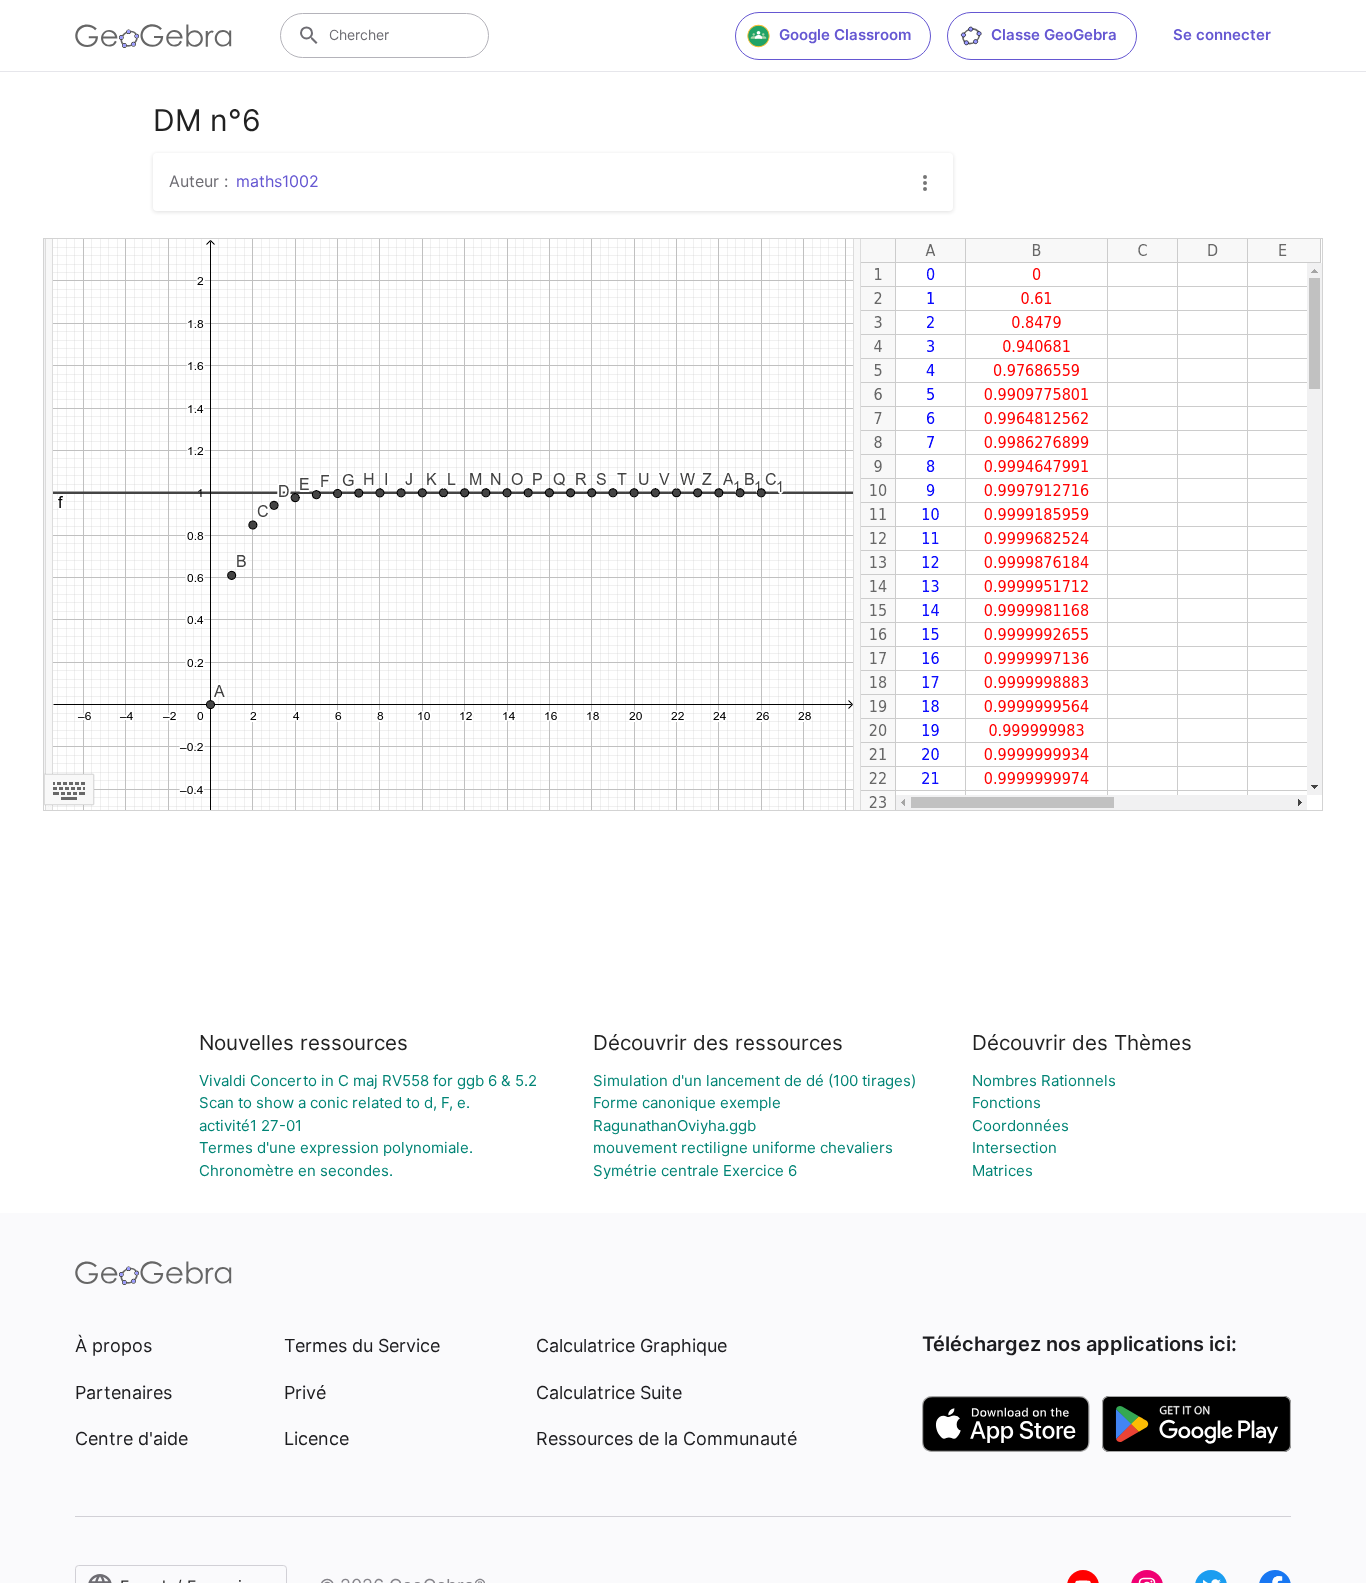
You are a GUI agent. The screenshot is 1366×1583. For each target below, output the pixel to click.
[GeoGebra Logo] (153, 36)
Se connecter (1222, 34)
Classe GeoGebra (1054, 34)
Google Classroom (845, 34)
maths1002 (277, 181)
